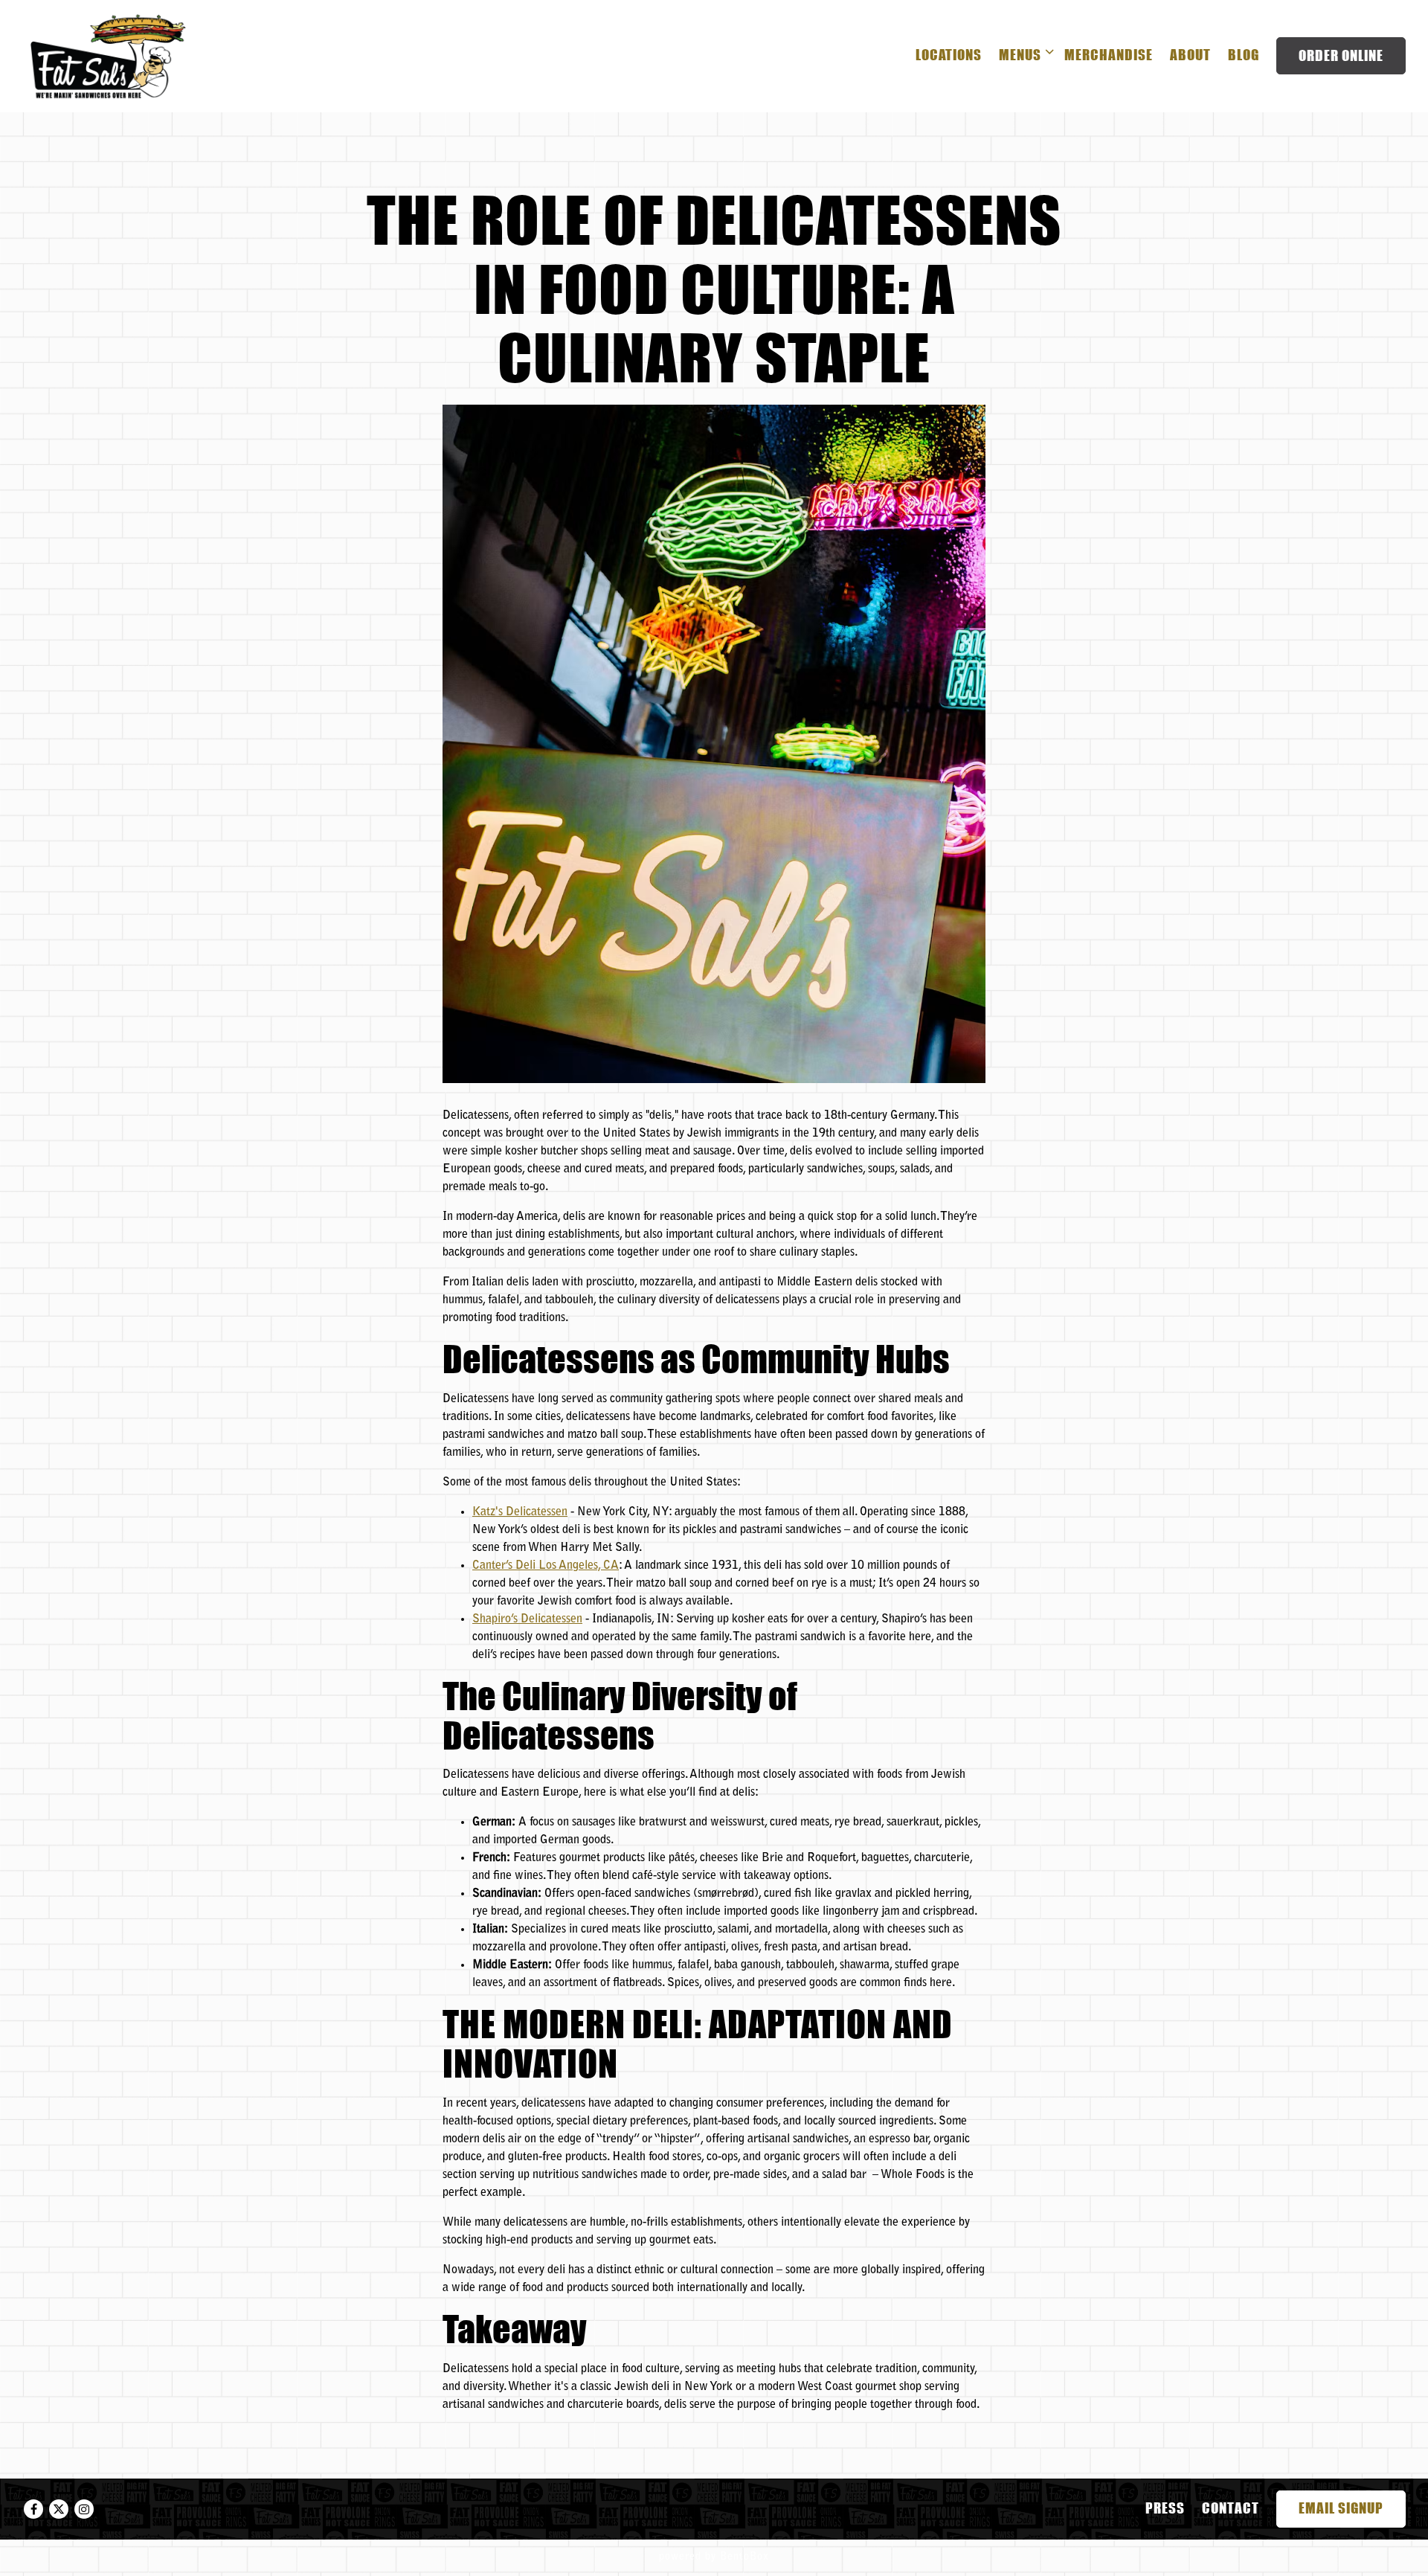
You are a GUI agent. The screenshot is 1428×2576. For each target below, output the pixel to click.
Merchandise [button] (1109, 55)
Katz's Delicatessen (520, 1512)
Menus (1023, 54)
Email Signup (1341, 2508)
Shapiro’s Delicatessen (527, 1619)
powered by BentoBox (714, 2557)
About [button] (1190, 55)
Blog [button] (1244, 55)
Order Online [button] (1341, 55)
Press (1165, 2508)
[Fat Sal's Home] (108, 56)
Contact (1231, 2508)
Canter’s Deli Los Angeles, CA (546, 1566)
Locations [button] (949, 55)
